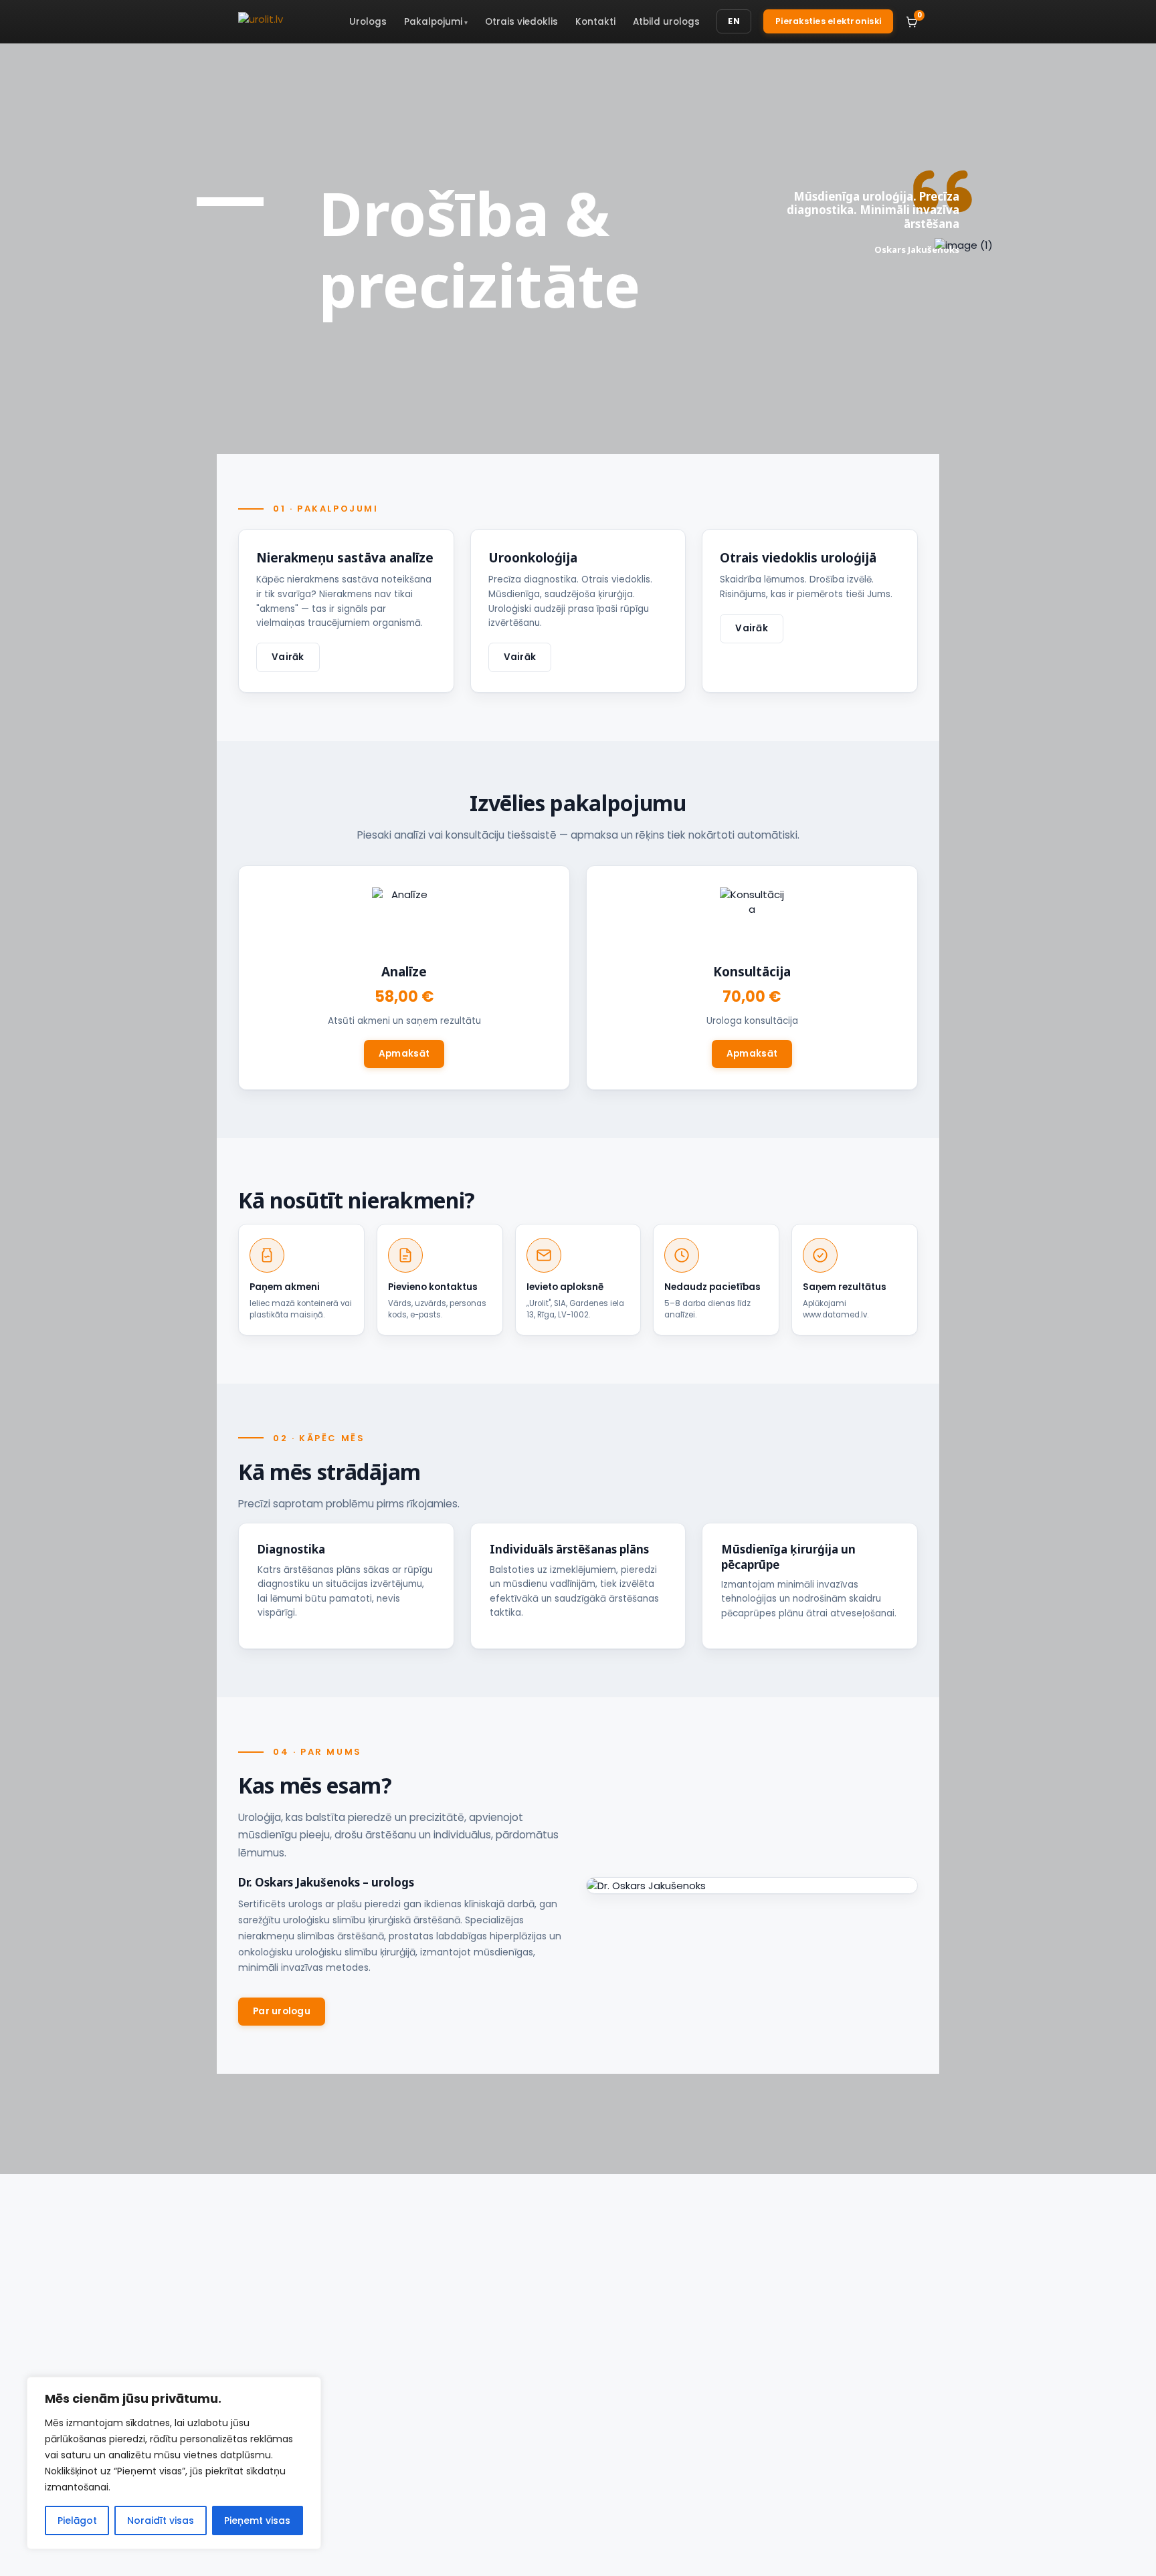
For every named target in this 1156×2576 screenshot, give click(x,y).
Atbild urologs (666, 22)
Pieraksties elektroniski (828, 21)
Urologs (368, 22)
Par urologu (282, 2011)
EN (734, 21)
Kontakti (595, 22)
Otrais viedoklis (521, 22)
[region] (174, 2463)
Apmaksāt (404, 1054)
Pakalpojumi (433, 22)
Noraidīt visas (161, 2520)
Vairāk (288, 657)
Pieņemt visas (257, 2520)
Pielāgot (77, 2520)
